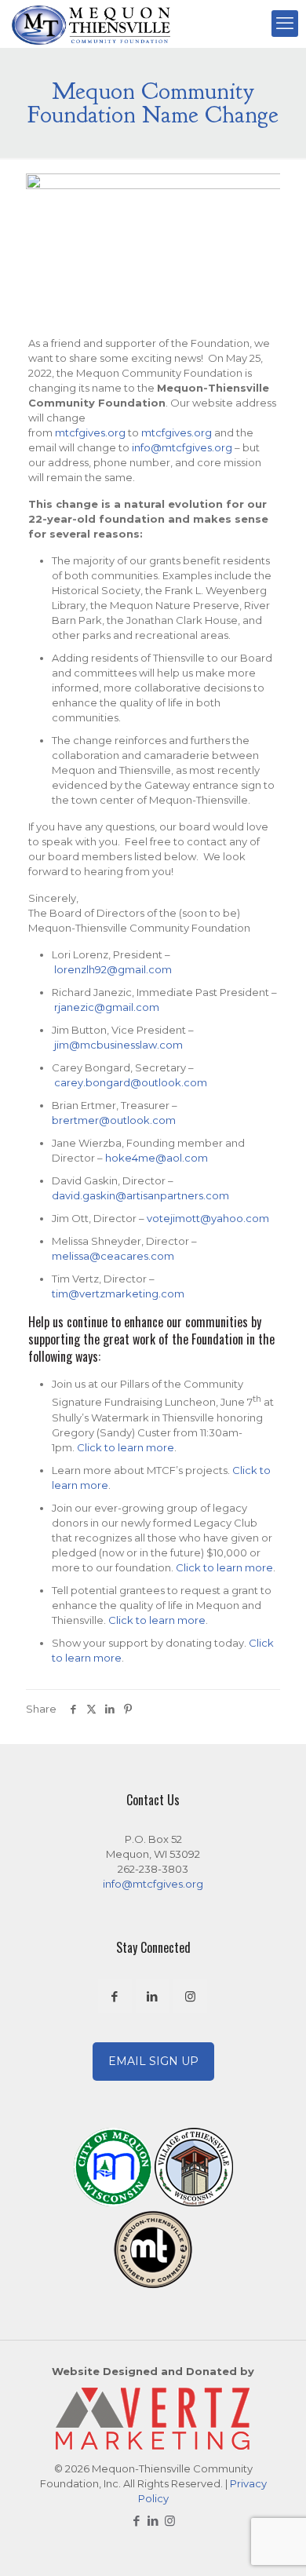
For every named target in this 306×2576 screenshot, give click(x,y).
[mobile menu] (285, 24)
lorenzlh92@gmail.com (113, 969)
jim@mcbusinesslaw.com (118, 1045)
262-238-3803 (153, 1869)
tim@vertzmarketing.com (118, 1293)
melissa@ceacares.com (113, 1256)
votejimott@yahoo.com (208, 1218)
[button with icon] (115, 1996)
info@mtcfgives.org (182, 447)
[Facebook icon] (137, 2521)
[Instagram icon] (170, 2521)
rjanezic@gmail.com (107, 1007)
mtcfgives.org (90, 432)
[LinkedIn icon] (153, 2521)
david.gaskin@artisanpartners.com (140, 1195)
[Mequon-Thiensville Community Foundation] (91, 24)
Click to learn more (126, 1447)
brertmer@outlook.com (114, 1120)
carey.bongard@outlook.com (131, 1082)
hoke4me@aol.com (157, 1158)
